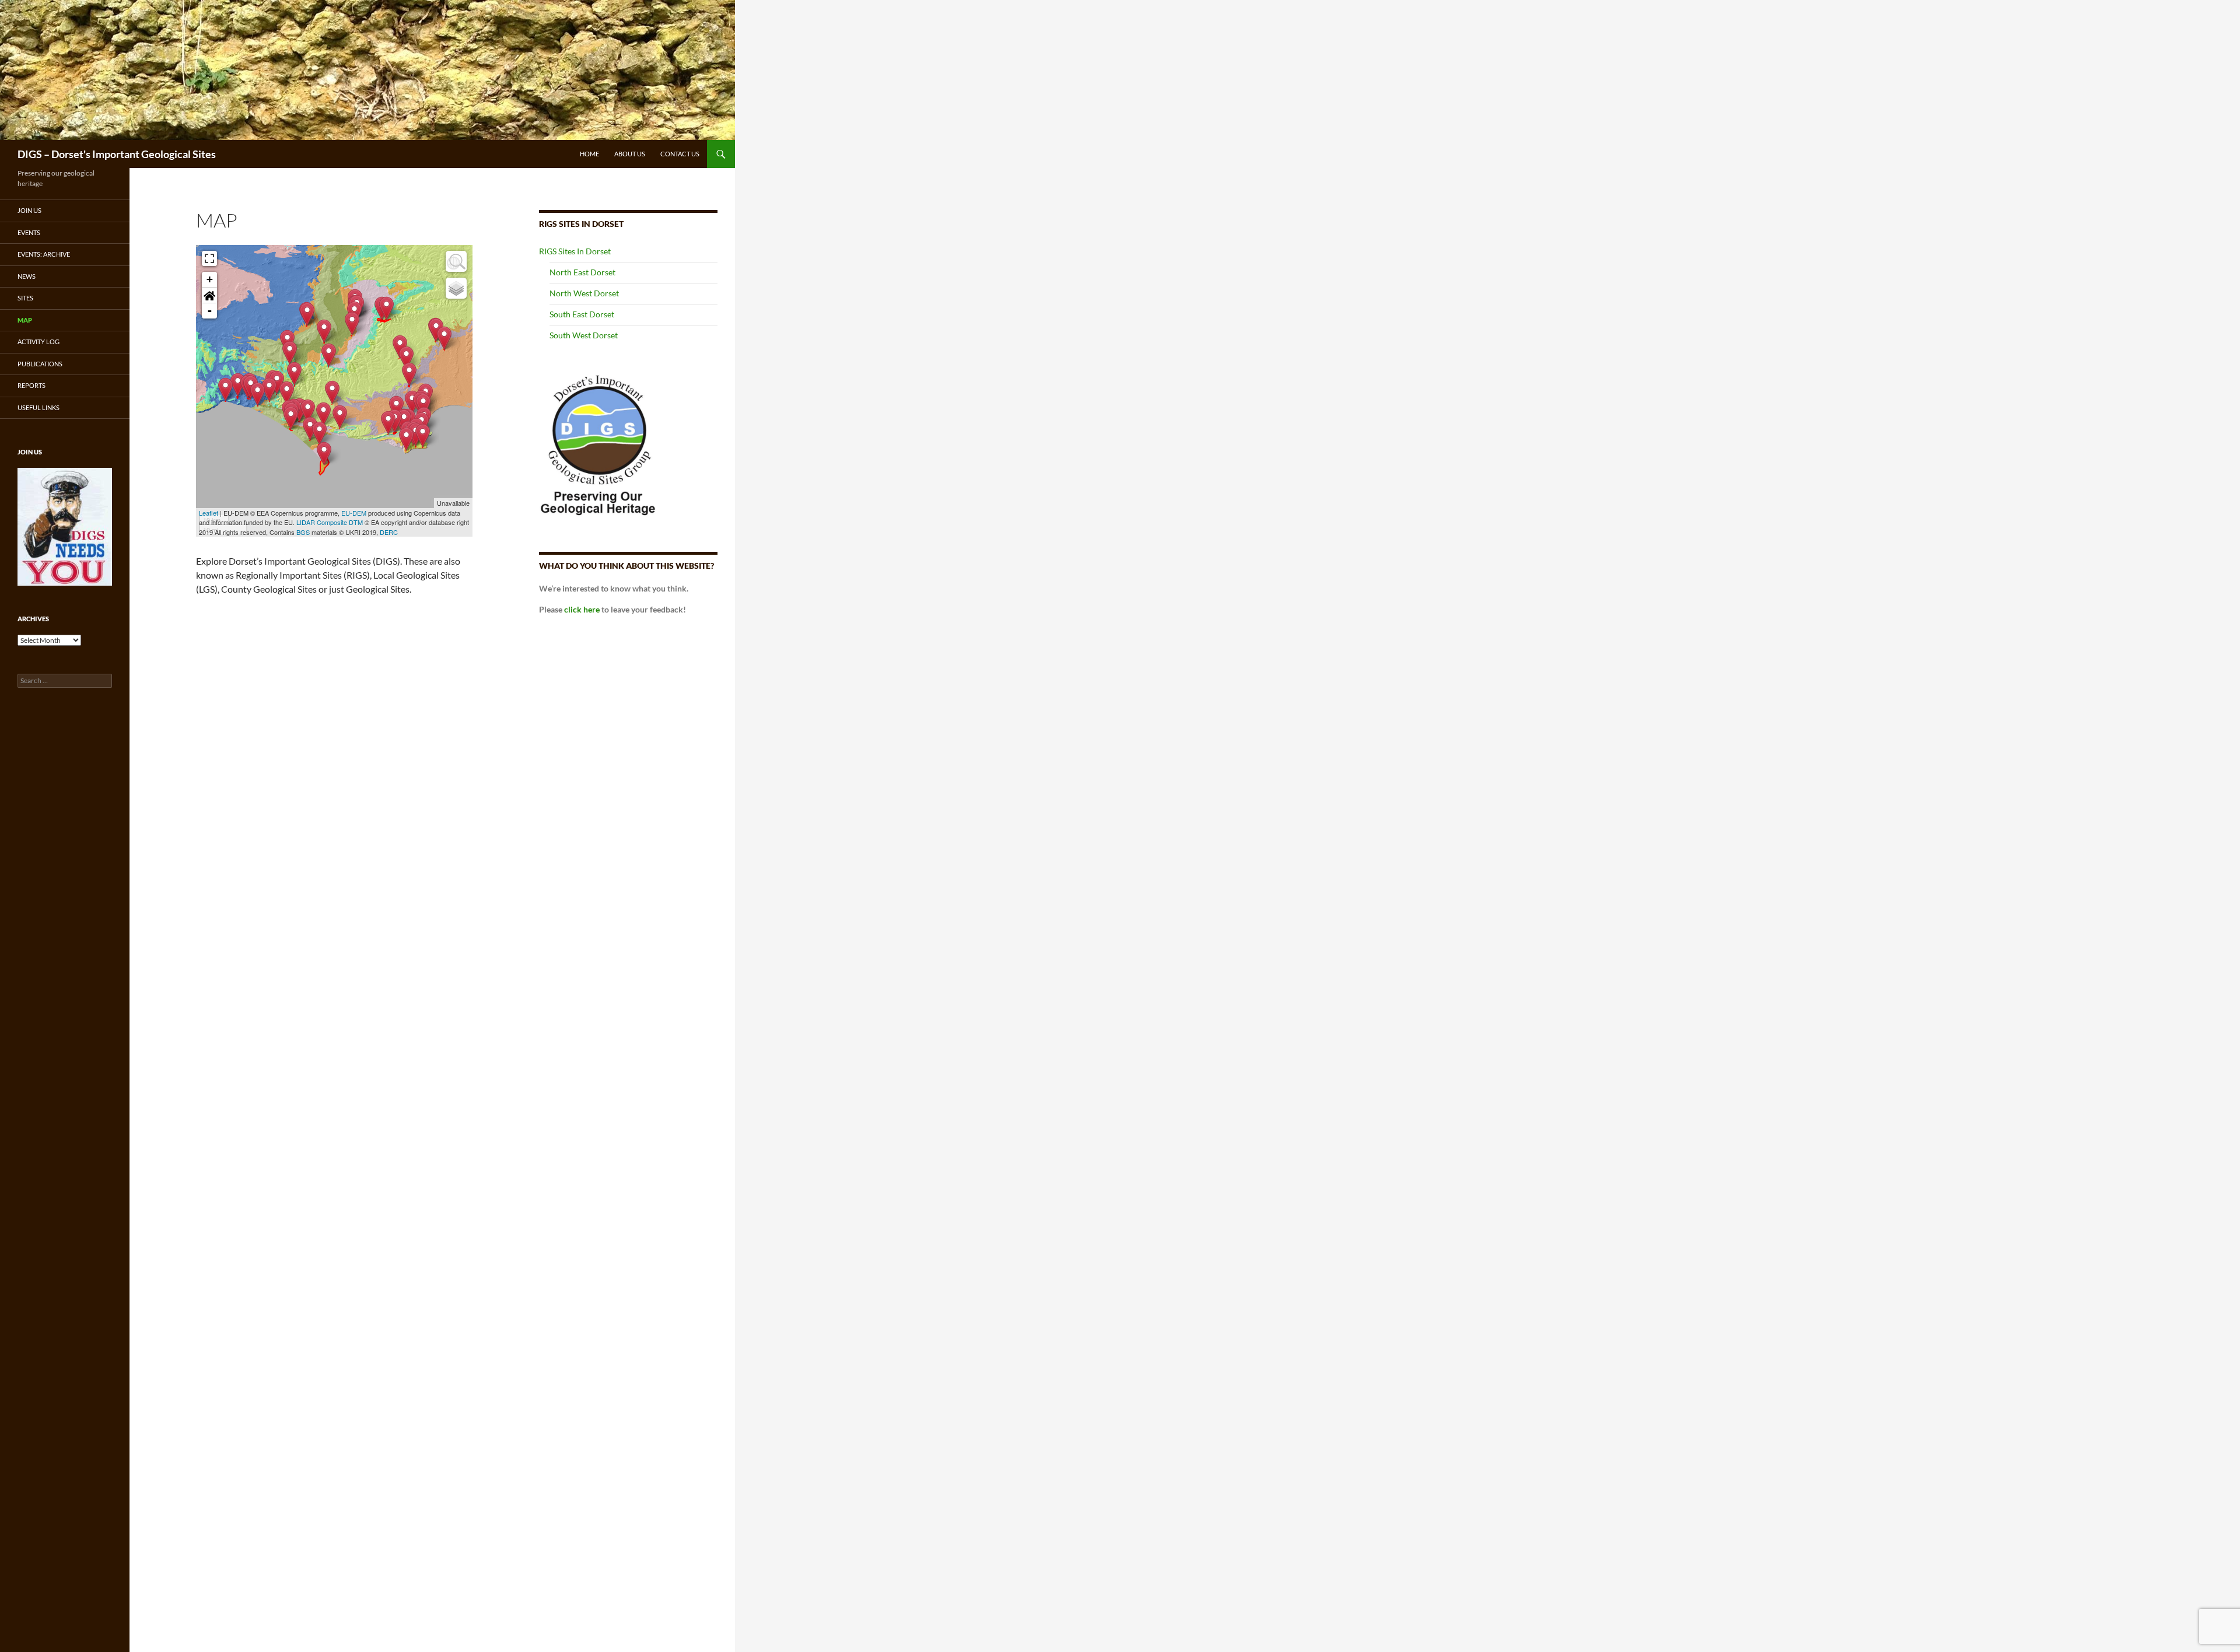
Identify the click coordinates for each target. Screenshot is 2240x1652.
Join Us (29, 210)
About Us (630, 154)
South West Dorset (584, 335)
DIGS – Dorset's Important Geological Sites (117, 154)
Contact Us (680, 154)
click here (582, 609)
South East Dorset (582, 314)
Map (25, 320)
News (27, 276)
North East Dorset (582, 272)
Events (29, 232)
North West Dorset (584, 293)
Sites (25, 298)
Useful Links (38, 407)
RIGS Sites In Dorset (575, 251)
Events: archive (44, 254)
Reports (32, 385)
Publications (40, 364)
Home (589, 154)
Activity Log (38, 342)
